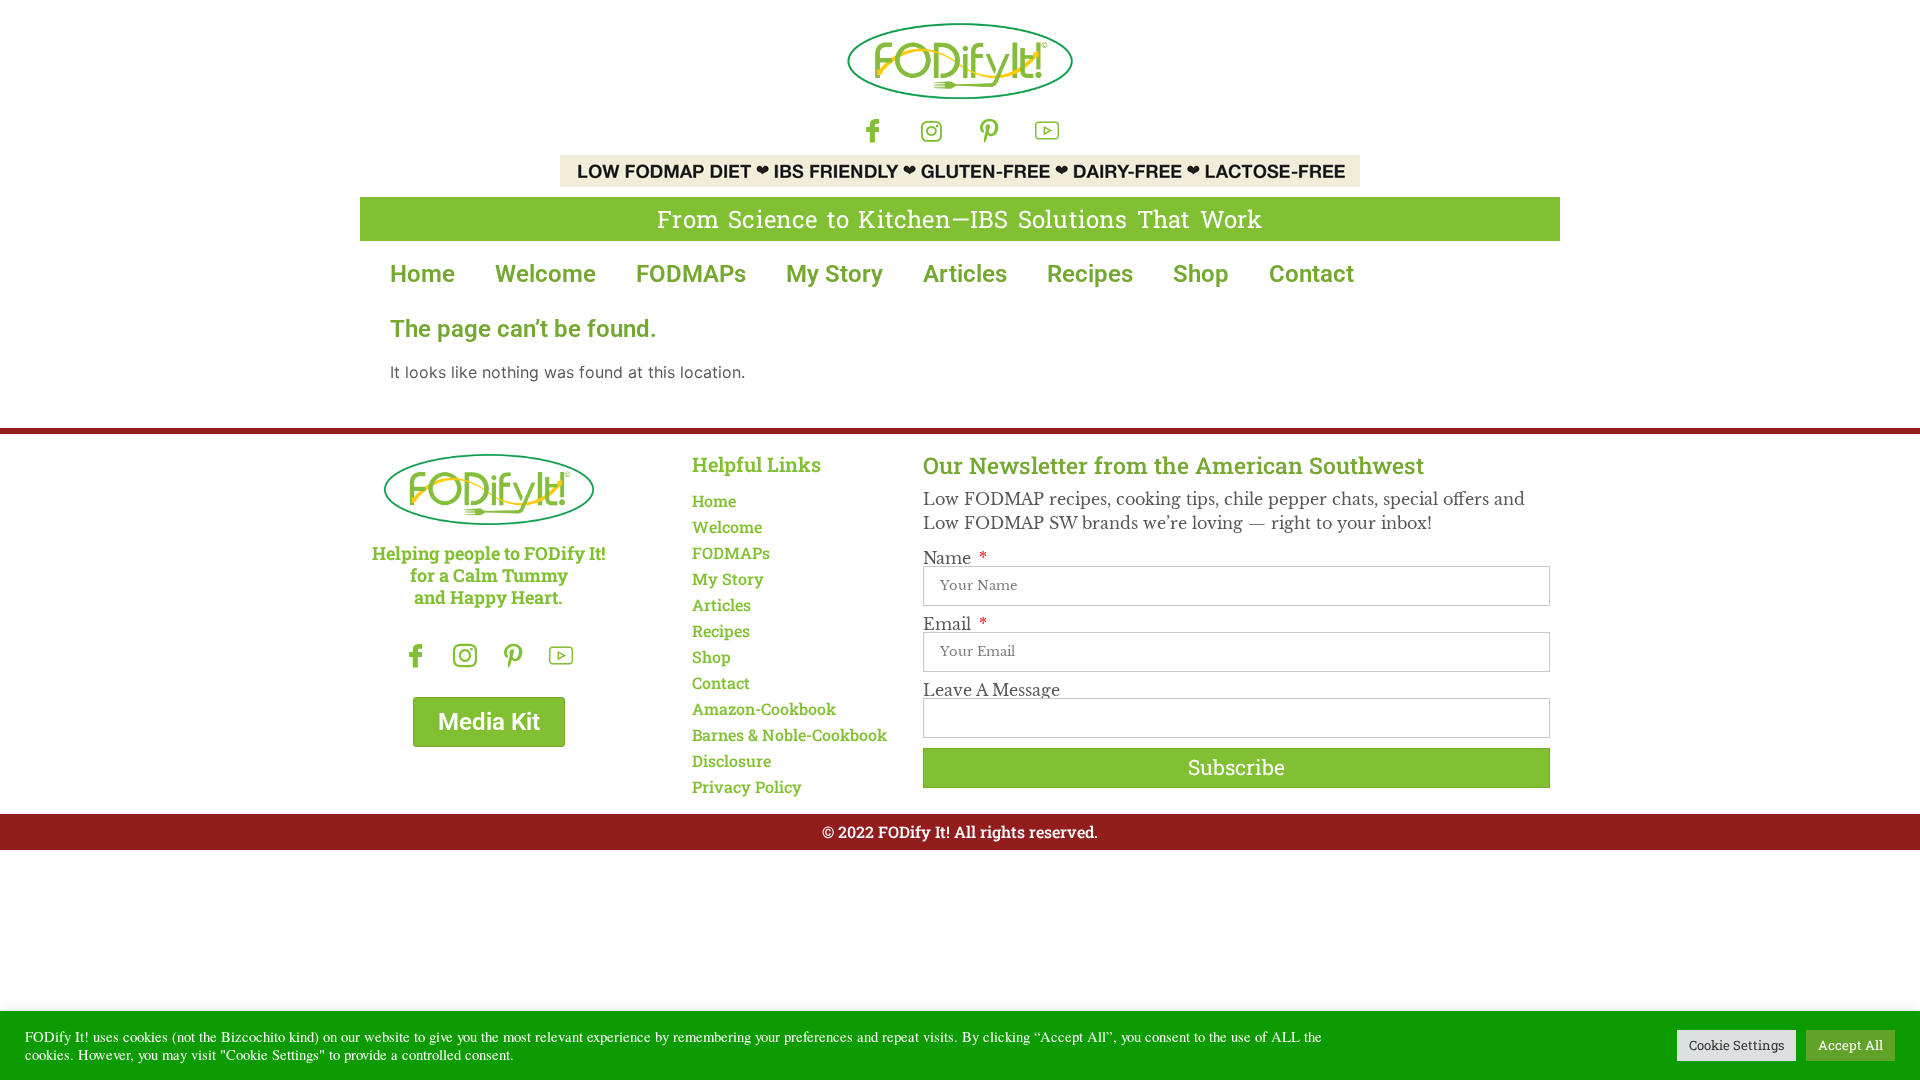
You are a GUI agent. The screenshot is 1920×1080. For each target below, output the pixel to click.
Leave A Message (991, 690)
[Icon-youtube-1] (1047, 131)
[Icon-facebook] (873, 131)
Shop (1201, 274)
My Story (834, 274)
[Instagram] (931, 131)
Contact (1311, 274)
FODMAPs (691, 274)
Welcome (545, 274)
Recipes (1090, 274)
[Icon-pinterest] (989, 131)
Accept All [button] (1850, 1045)
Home (422, 274)
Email (949, 624)
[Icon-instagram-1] (464, 655)
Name (949, 558)
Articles (965, 274)
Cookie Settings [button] (1736, 1045)
